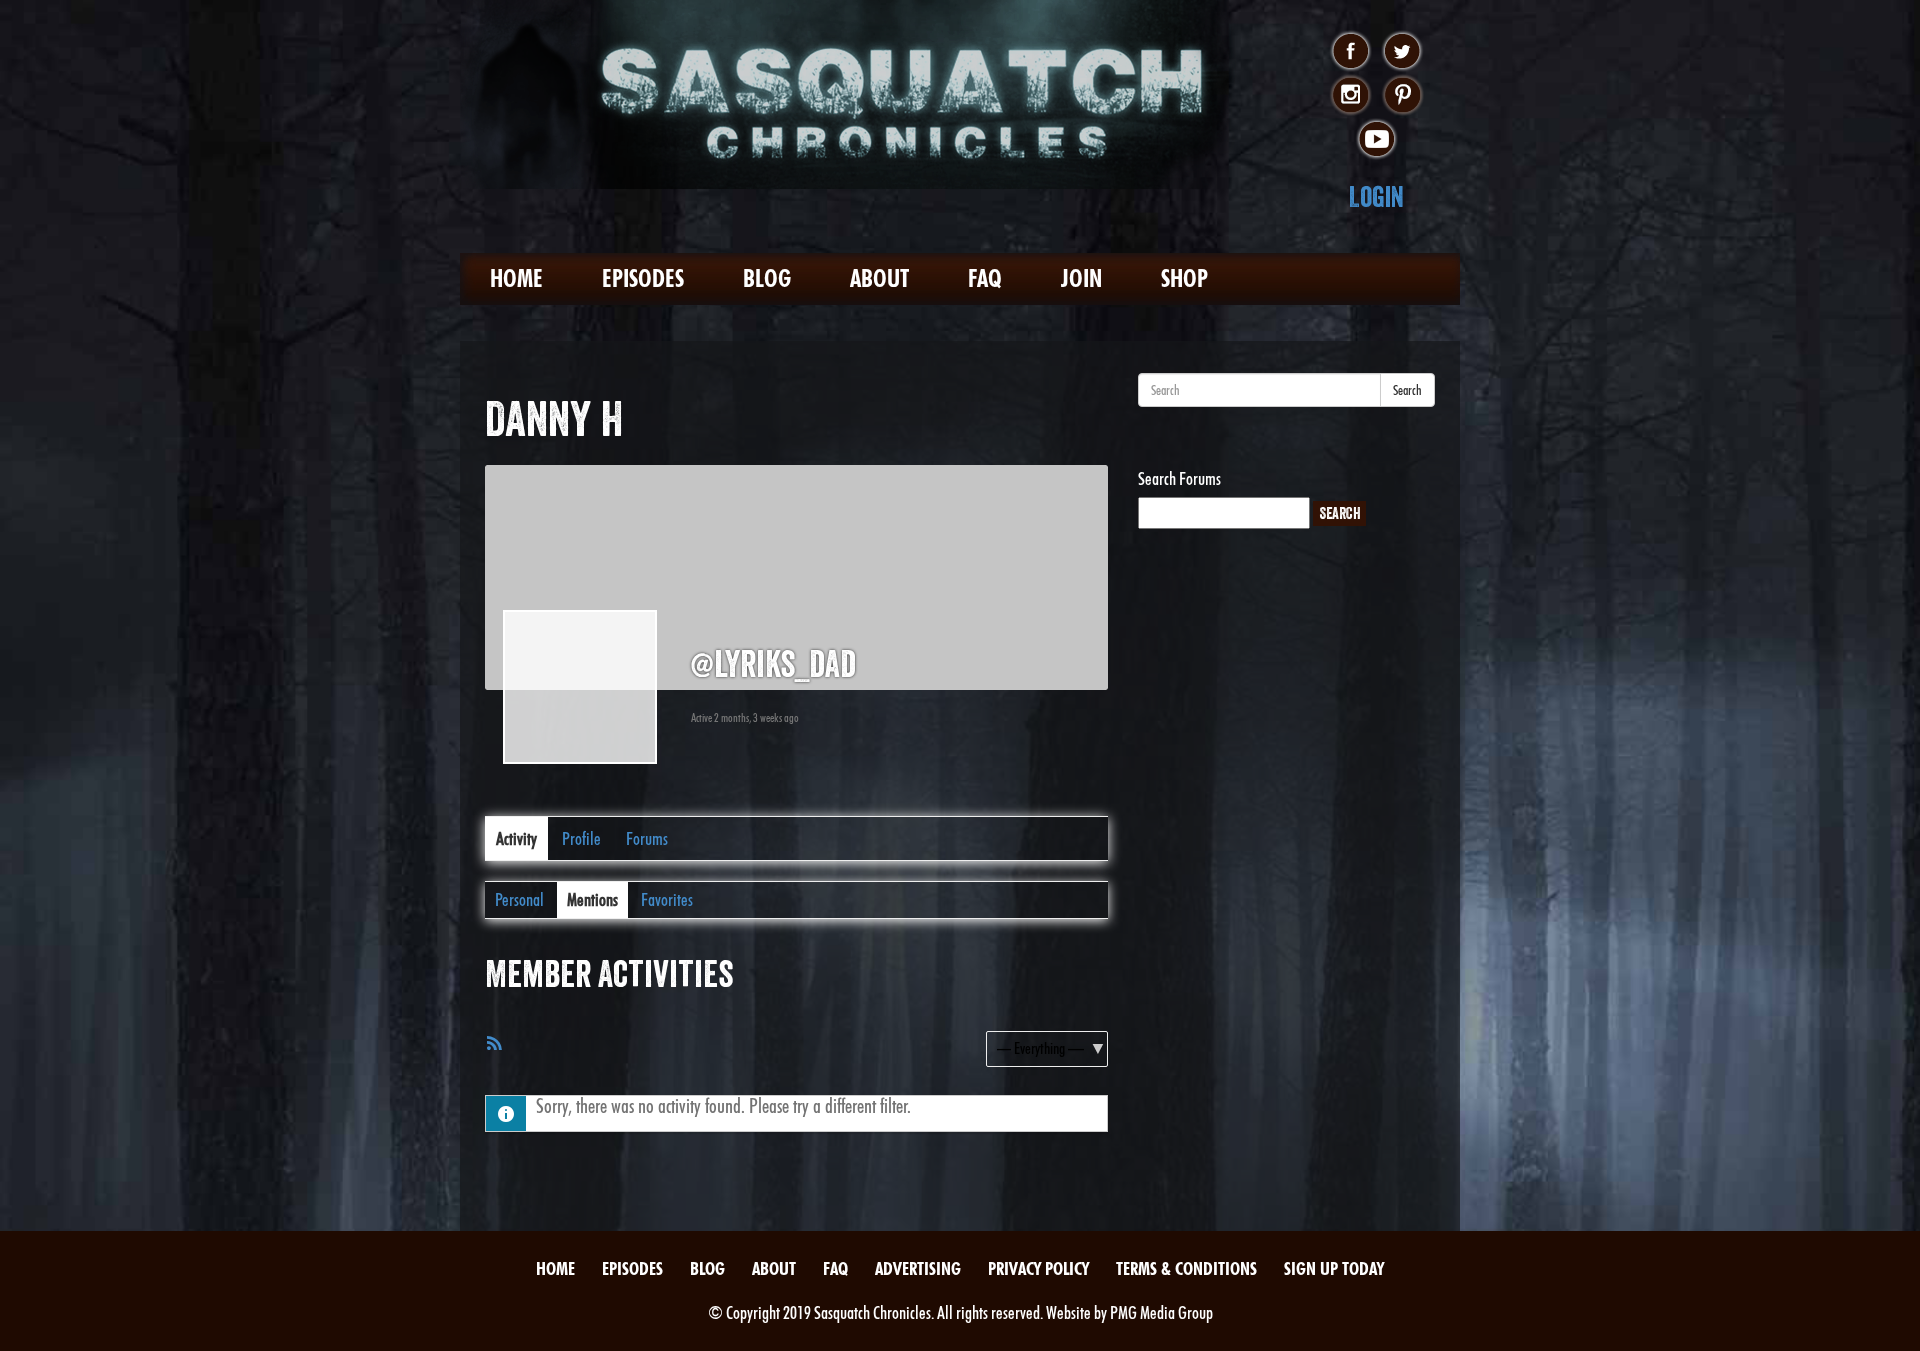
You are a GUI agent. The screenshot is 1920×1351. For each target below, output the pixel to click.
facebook (1350, 52)
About (879, 278)
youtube (1376, 140)
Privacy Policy (1038, 1268)
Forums (647, 838)
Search (1407, 390)
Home (516, 278)
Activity (516, 838)
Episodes (643, 278)
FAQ (985, 278)
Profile (581, 838)
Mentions (592, 899)
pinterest (1402, 96)
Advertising (918, 1268)
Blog (767, 278)
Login (1376, 196)
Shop (1184, 278)
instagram (1350, 96)
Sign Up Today (1334, 1268)
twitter (1402, 52)
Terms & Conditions (1186, 1268)
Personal (519, 899)
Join (1081, 278)
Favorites (667, 899)
